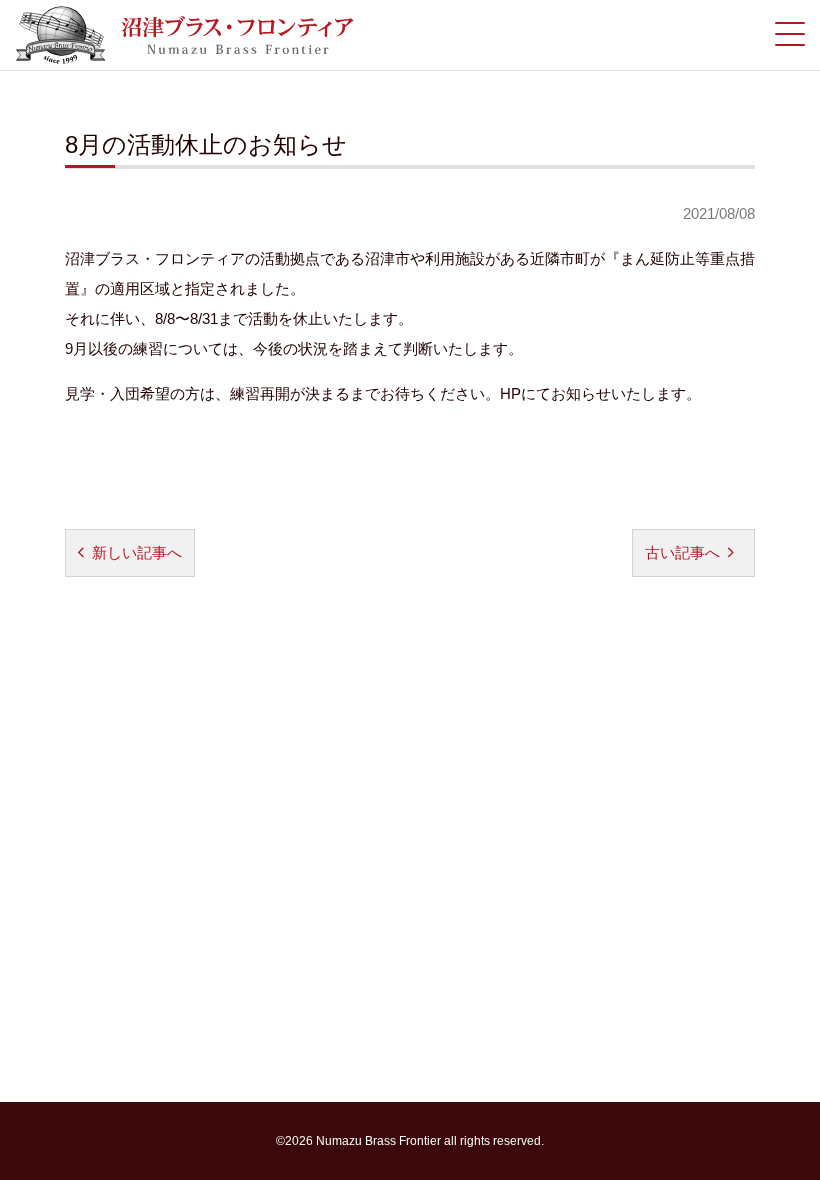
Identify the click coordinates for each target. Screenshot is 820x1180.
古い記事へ (682, 552)
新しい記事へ (137, 552)
